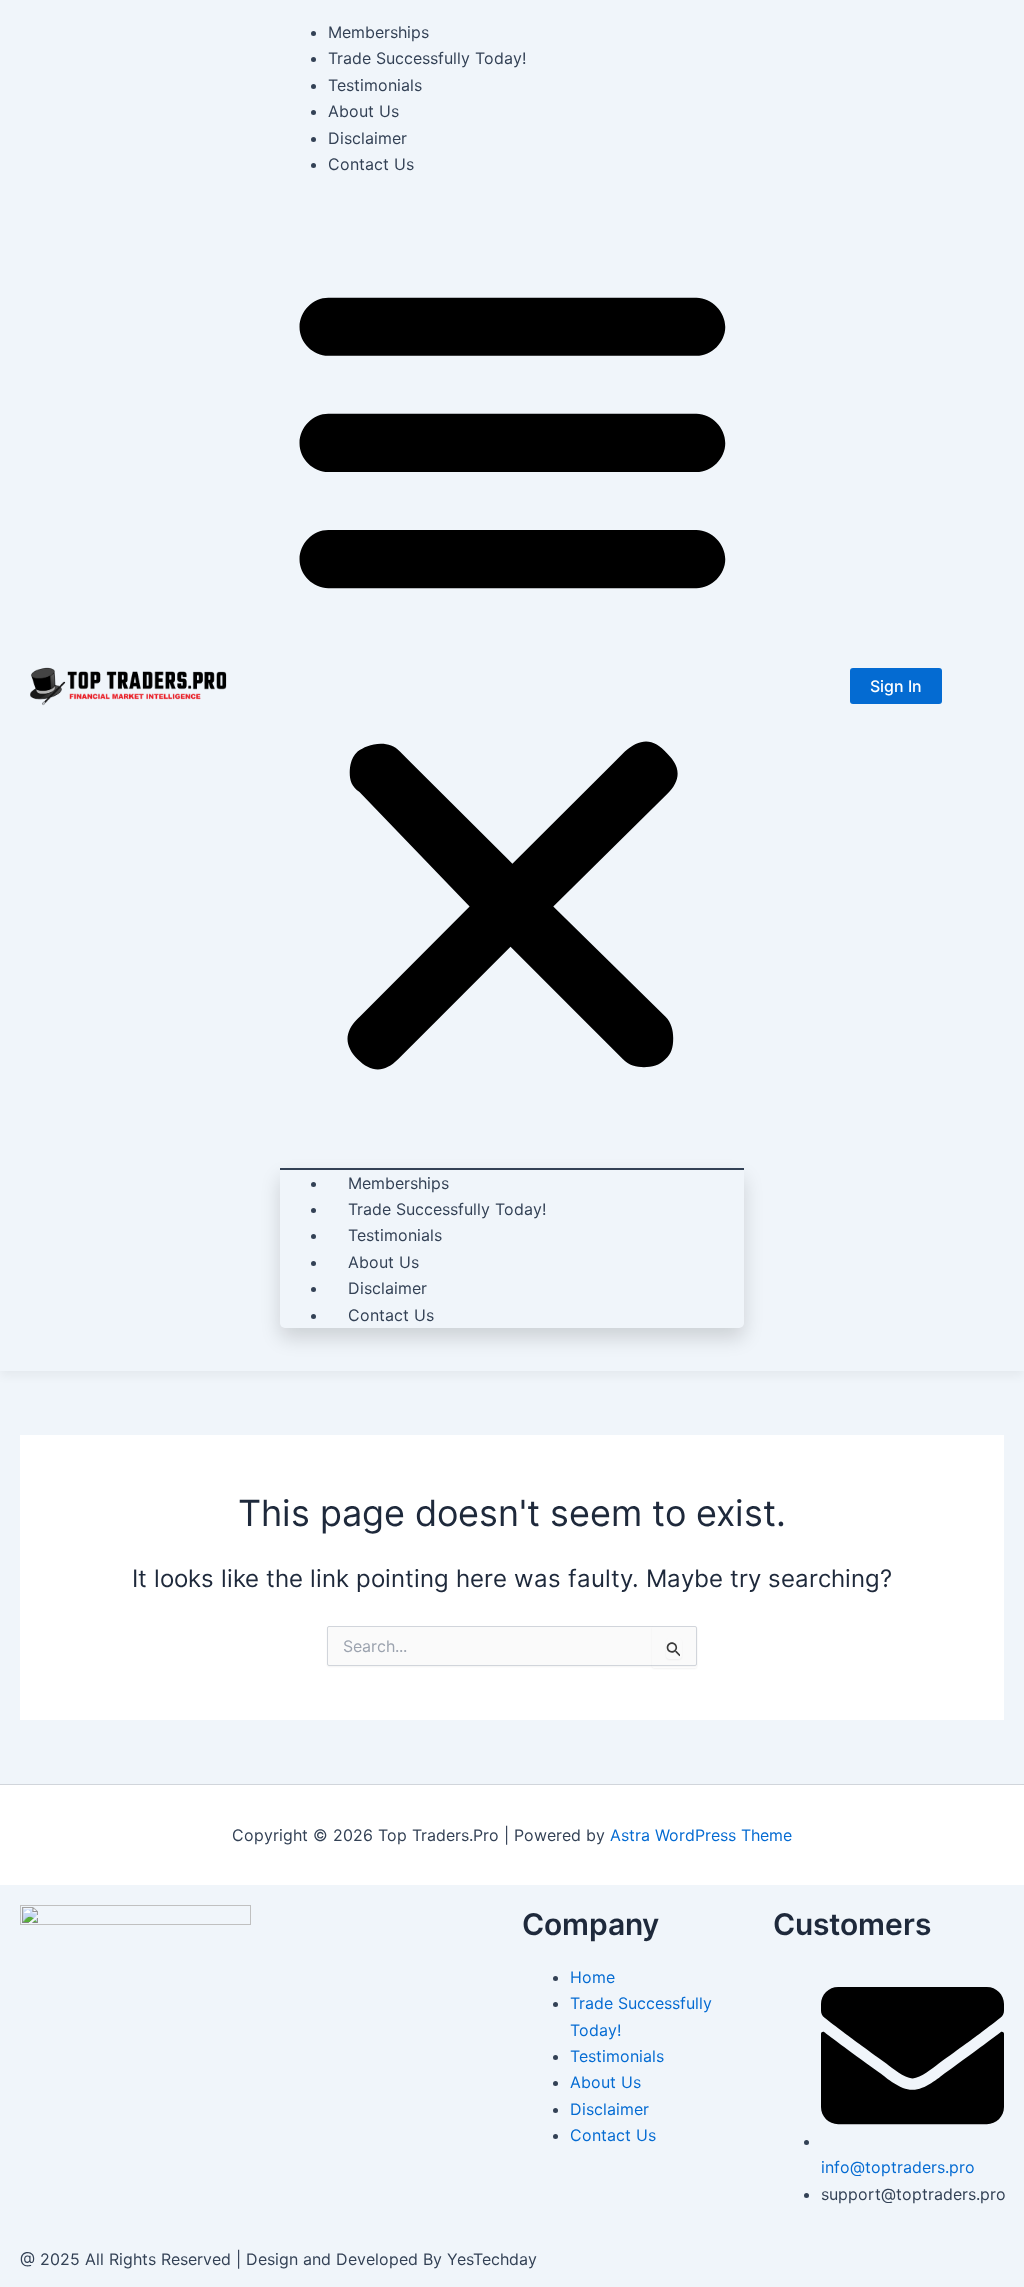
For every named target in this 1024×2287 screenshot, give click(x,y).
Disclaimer (367, 138)
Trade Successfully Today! (427, 58)
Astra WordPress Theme (701, 1835)
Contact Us (371, 164)
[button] (512, 673)
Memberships (378, 32)
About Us (363, 111)
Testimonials (375, 85)
